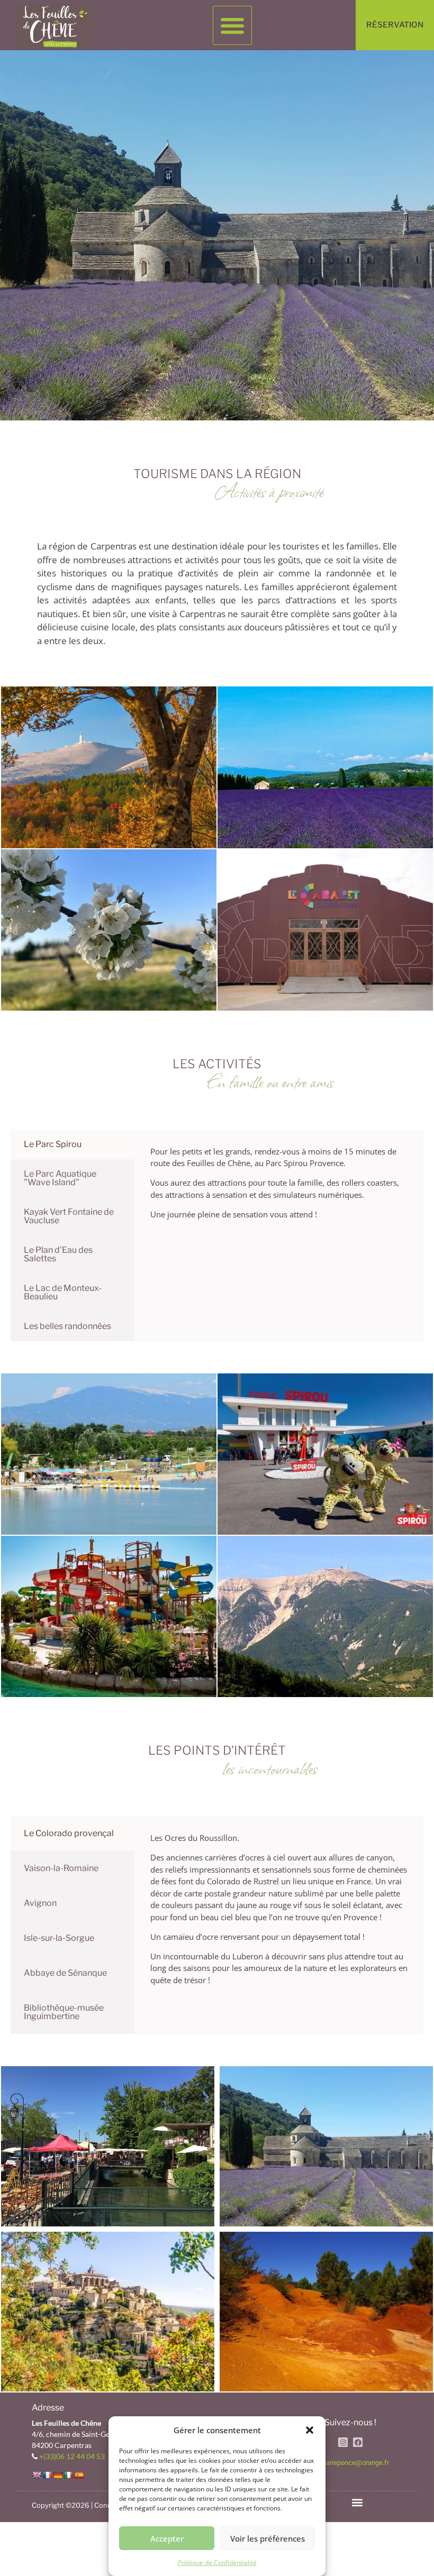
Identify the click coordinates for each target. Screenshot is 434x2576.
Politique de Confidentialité (217, 2563)
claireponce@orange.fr (355, 2463)
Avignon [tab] (40, 1903)
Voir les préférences (268, 2538)
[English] (37, 2475)
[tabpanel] (279, 1180)
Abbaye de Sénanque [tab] (65, 1973)
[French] (47, 2475)
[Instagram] (343, 2442)
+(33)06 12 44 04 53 (72, 2456)
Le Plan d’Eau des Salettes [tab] (58, 1254)
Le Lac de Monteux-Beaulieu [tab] (63, 1292)
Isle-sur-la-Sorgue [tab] (59, 1938)
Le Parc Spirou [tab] (53, 1144)
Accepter (167, 2538)
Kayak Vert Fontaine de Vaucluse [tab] (69, 1216)
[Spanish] (79, 2475)
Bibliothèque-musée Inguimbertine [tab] (64, 2012)
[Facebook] (358, 2442)
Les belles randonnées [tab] (67, 1326)
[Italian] (68, 2475)
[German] (58, 2475)
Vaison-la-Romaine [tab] (61, 1868)
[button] (310, 2430)
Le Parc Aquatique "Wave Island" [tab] (60, 1178)
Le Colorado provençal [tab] (69, 1833)
